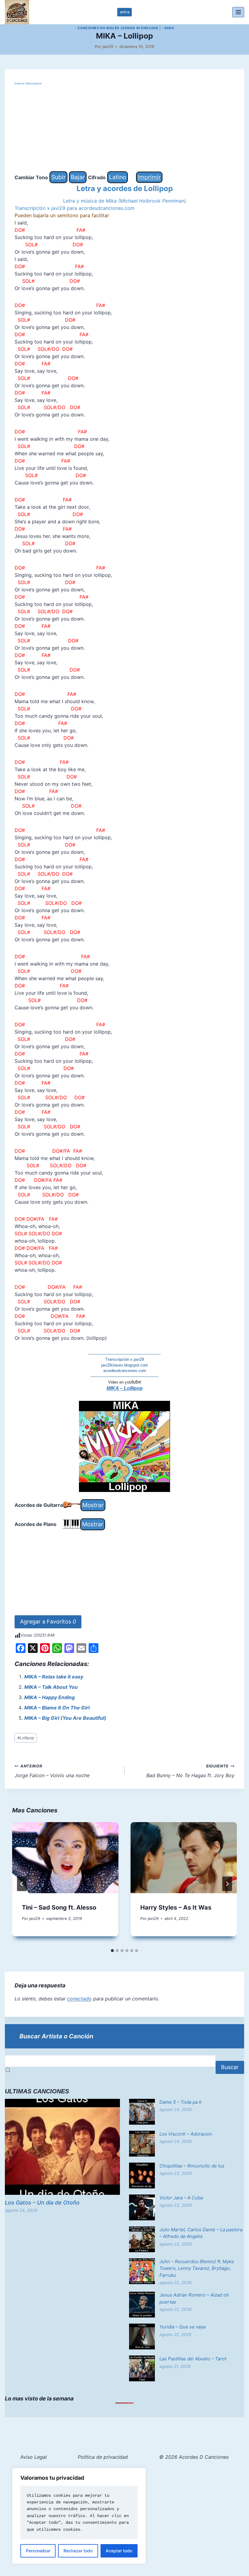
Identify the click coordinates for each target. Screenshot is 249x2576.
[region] (79, 2516)
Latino (118, 177)
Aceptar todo (119, 2551)
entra (125, 12)
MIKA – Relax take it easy (54, 1677)
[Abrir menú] (238, 12)
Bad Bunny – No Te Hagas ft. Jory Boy (190, 1771)
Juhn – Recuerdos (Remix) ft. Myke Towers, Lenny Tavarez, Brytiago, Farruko (197, 2268)
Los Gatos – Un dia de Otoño (42, 2203)
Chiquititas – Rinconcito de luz (192, 2166)
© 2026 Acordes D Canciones (194, 2457)
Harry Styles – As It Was (176, 1907)
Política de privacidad (103, 2457)
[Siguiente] (227, 1884)
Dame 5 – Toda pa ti (181, 2102)
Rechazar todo (78, 2551)
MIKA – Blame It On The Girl (57, 1708)
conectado (79, 1999)
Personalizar (38, 2551)
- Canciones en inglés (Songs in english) (116, 28)
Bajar (78, 177)
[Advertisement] (124, 129)
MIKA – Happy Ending (49, 1697)
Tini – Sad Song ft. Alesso (59, 1907)
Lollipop (26, 1738)
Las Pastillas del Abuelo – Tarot (193, 2359)
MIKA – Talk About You (51, 1687)
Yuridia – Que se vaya (182, 2327)
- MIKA (168, 28)
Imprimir (149, 177)
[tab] (112, 1951)
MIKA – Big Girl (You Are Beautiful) (65, 1718)
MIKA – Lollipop (125, 1388)
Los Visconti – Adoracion (186, 2134)
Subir (58, 177)
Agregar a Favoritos (48, 1622)
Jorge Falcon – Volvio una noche (52, 1771)
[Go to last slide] (22, 1884)
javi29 (108, 47)
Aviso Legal (34, 2457)
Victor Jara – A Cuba (181, 2198)
